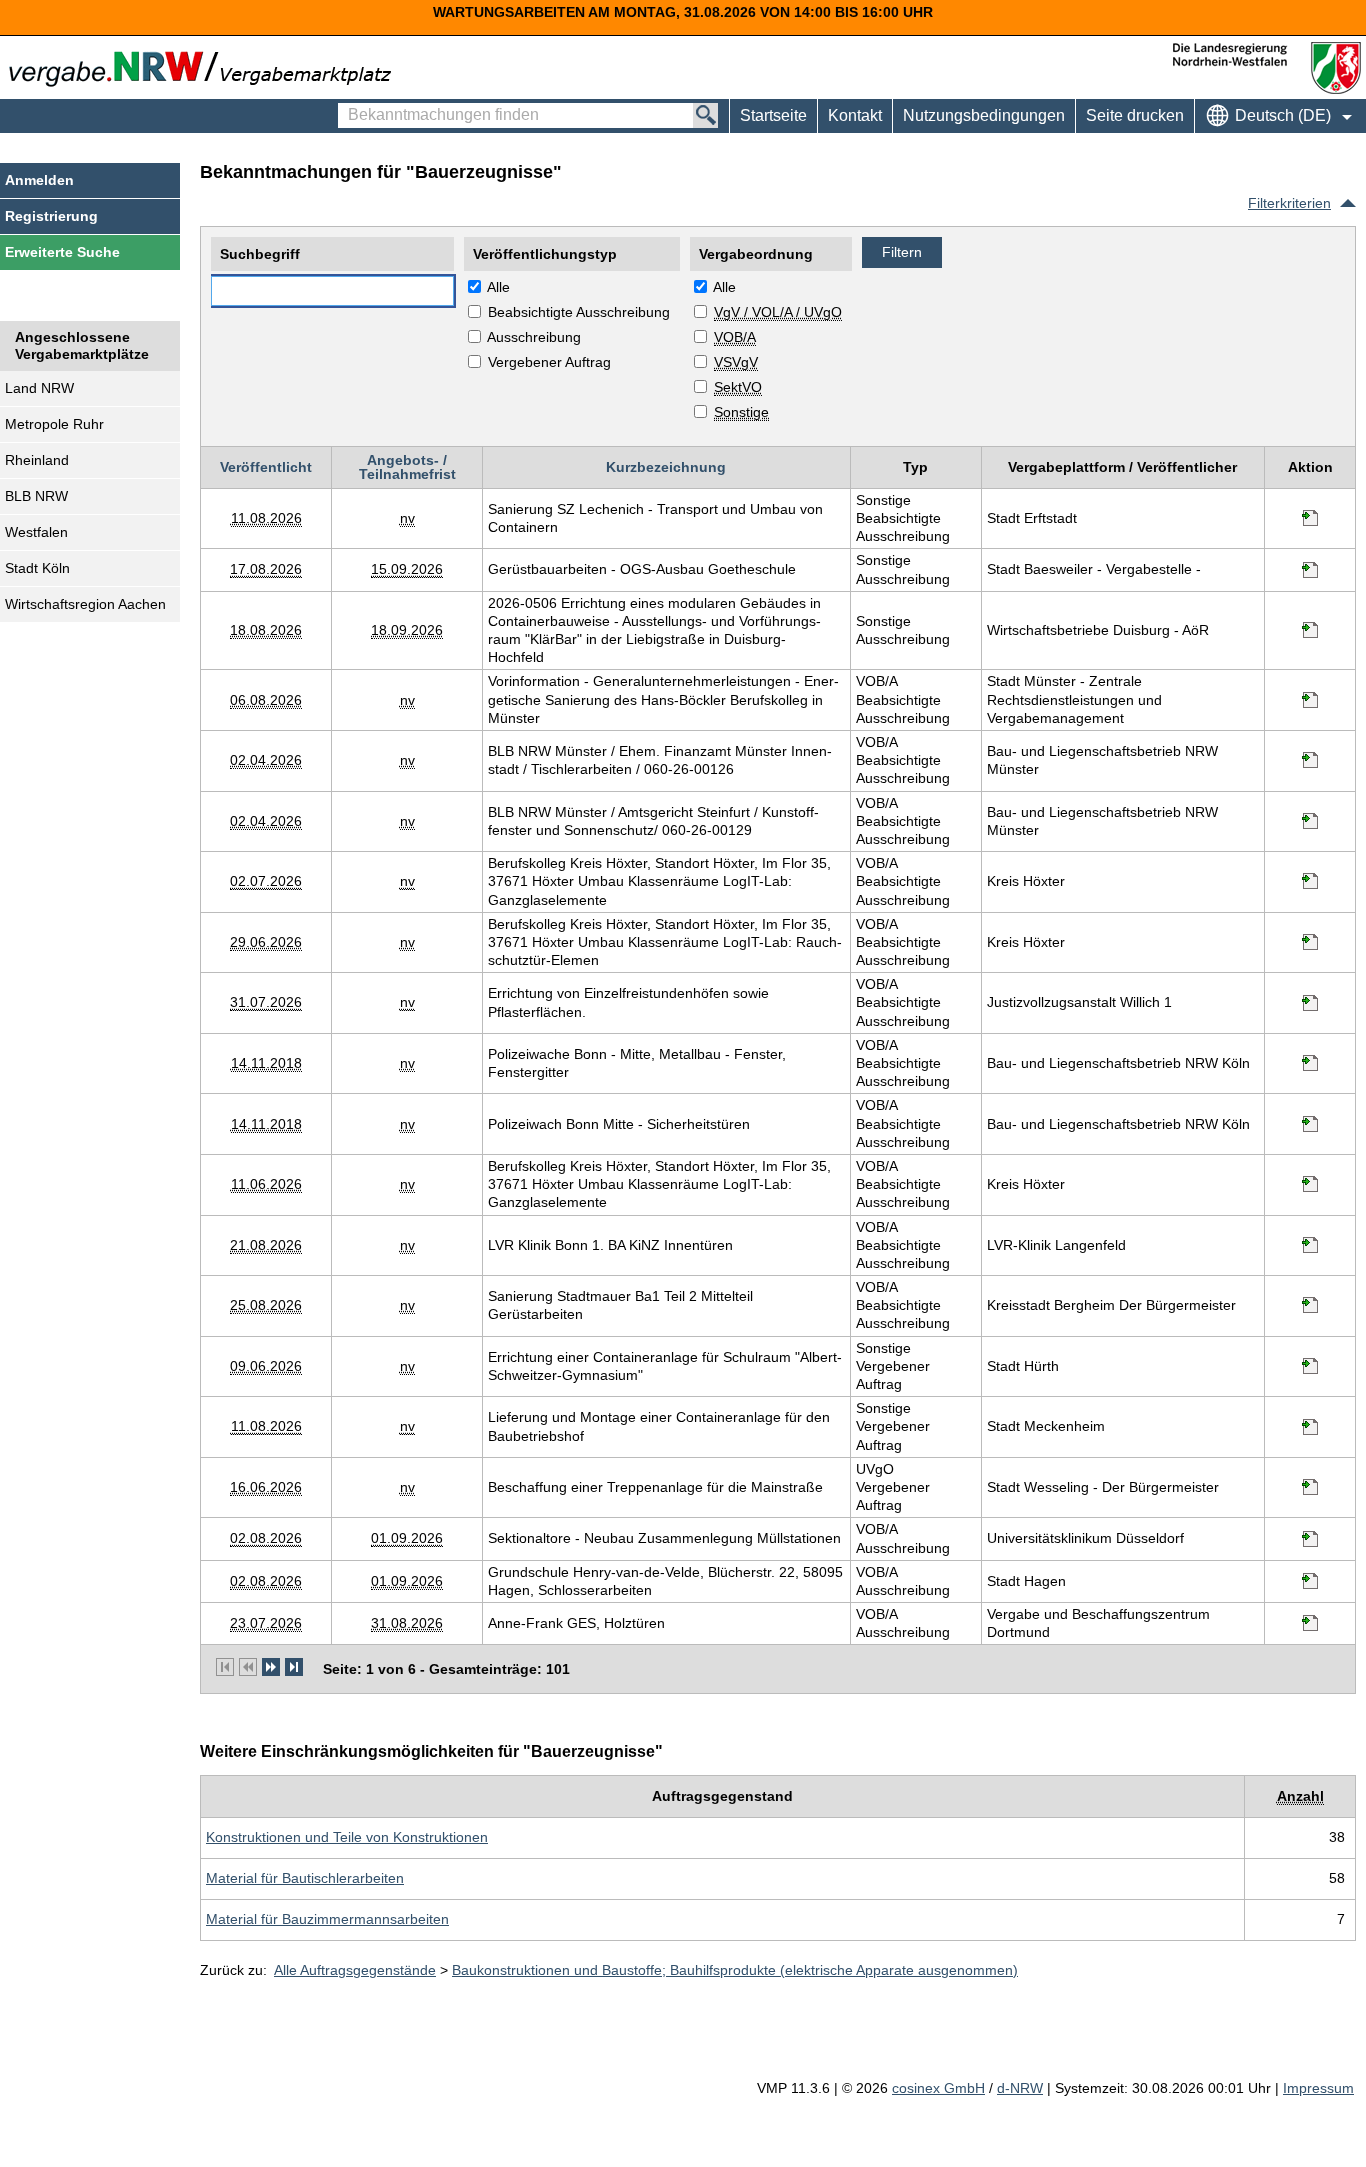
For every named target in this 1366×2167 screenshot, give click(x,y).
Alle (498, 287)
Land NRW (39, 388)
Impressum (1318, 2088)
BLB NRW (36, 496)
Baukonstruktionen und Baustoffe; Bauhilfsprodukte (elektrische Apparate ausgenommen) (735, 1970)
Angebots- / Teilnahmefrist (407, 467)
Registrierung (51, 216)
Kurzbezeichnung (666, 467)
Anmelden (39, 180)
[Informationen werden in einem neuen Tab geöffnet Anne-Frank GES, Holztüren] (1310, 1623)
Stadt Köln (37, 568)
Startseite (773, 115)
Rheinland (37, 460)
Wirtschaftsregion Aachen (85, 604)
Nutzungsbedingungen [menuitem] (984, 115)
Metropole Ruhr (54, 424)
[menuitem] (854, 116)
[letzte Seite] (294, 1667)
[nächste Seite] (271, 1667)
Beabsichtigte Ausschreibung (579, 312)
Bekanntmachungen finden (348, 106)
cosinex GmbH (938, 2088)
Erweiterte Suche (62, 252)
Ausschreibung (534, 337)
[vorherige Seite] (248, 1667)
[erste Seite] (225, 1667)
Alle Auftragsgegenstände (355, 1970)
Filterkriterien (1289, 203)
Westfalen (36, 532)
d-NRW (1020, 2088)
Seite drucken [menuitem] (1135, 115)
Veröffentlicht (266, 467)
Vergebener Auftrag (549, 362)
